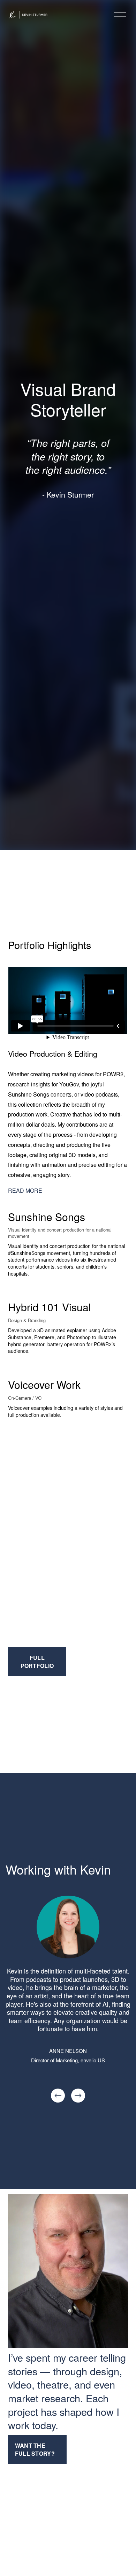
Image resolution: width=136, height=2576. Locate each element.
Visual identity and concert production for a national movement (60, 1233)
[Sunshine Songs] (68, 1202)
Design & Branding (27, 1320)
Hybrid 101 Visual (50, 1307)
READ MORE (25, 1190)
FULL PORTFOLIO (37, 1662)
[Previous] (58, 2096)
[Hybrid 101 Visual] (68, 1292)
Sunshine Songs (47, 1217)
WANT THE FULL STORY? (35, 2449)
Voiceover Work (44, 1385)
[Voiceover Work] (68, 1370)
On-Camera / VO (25, 1398)
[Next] (78, 2096)
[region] (68, 2000)
